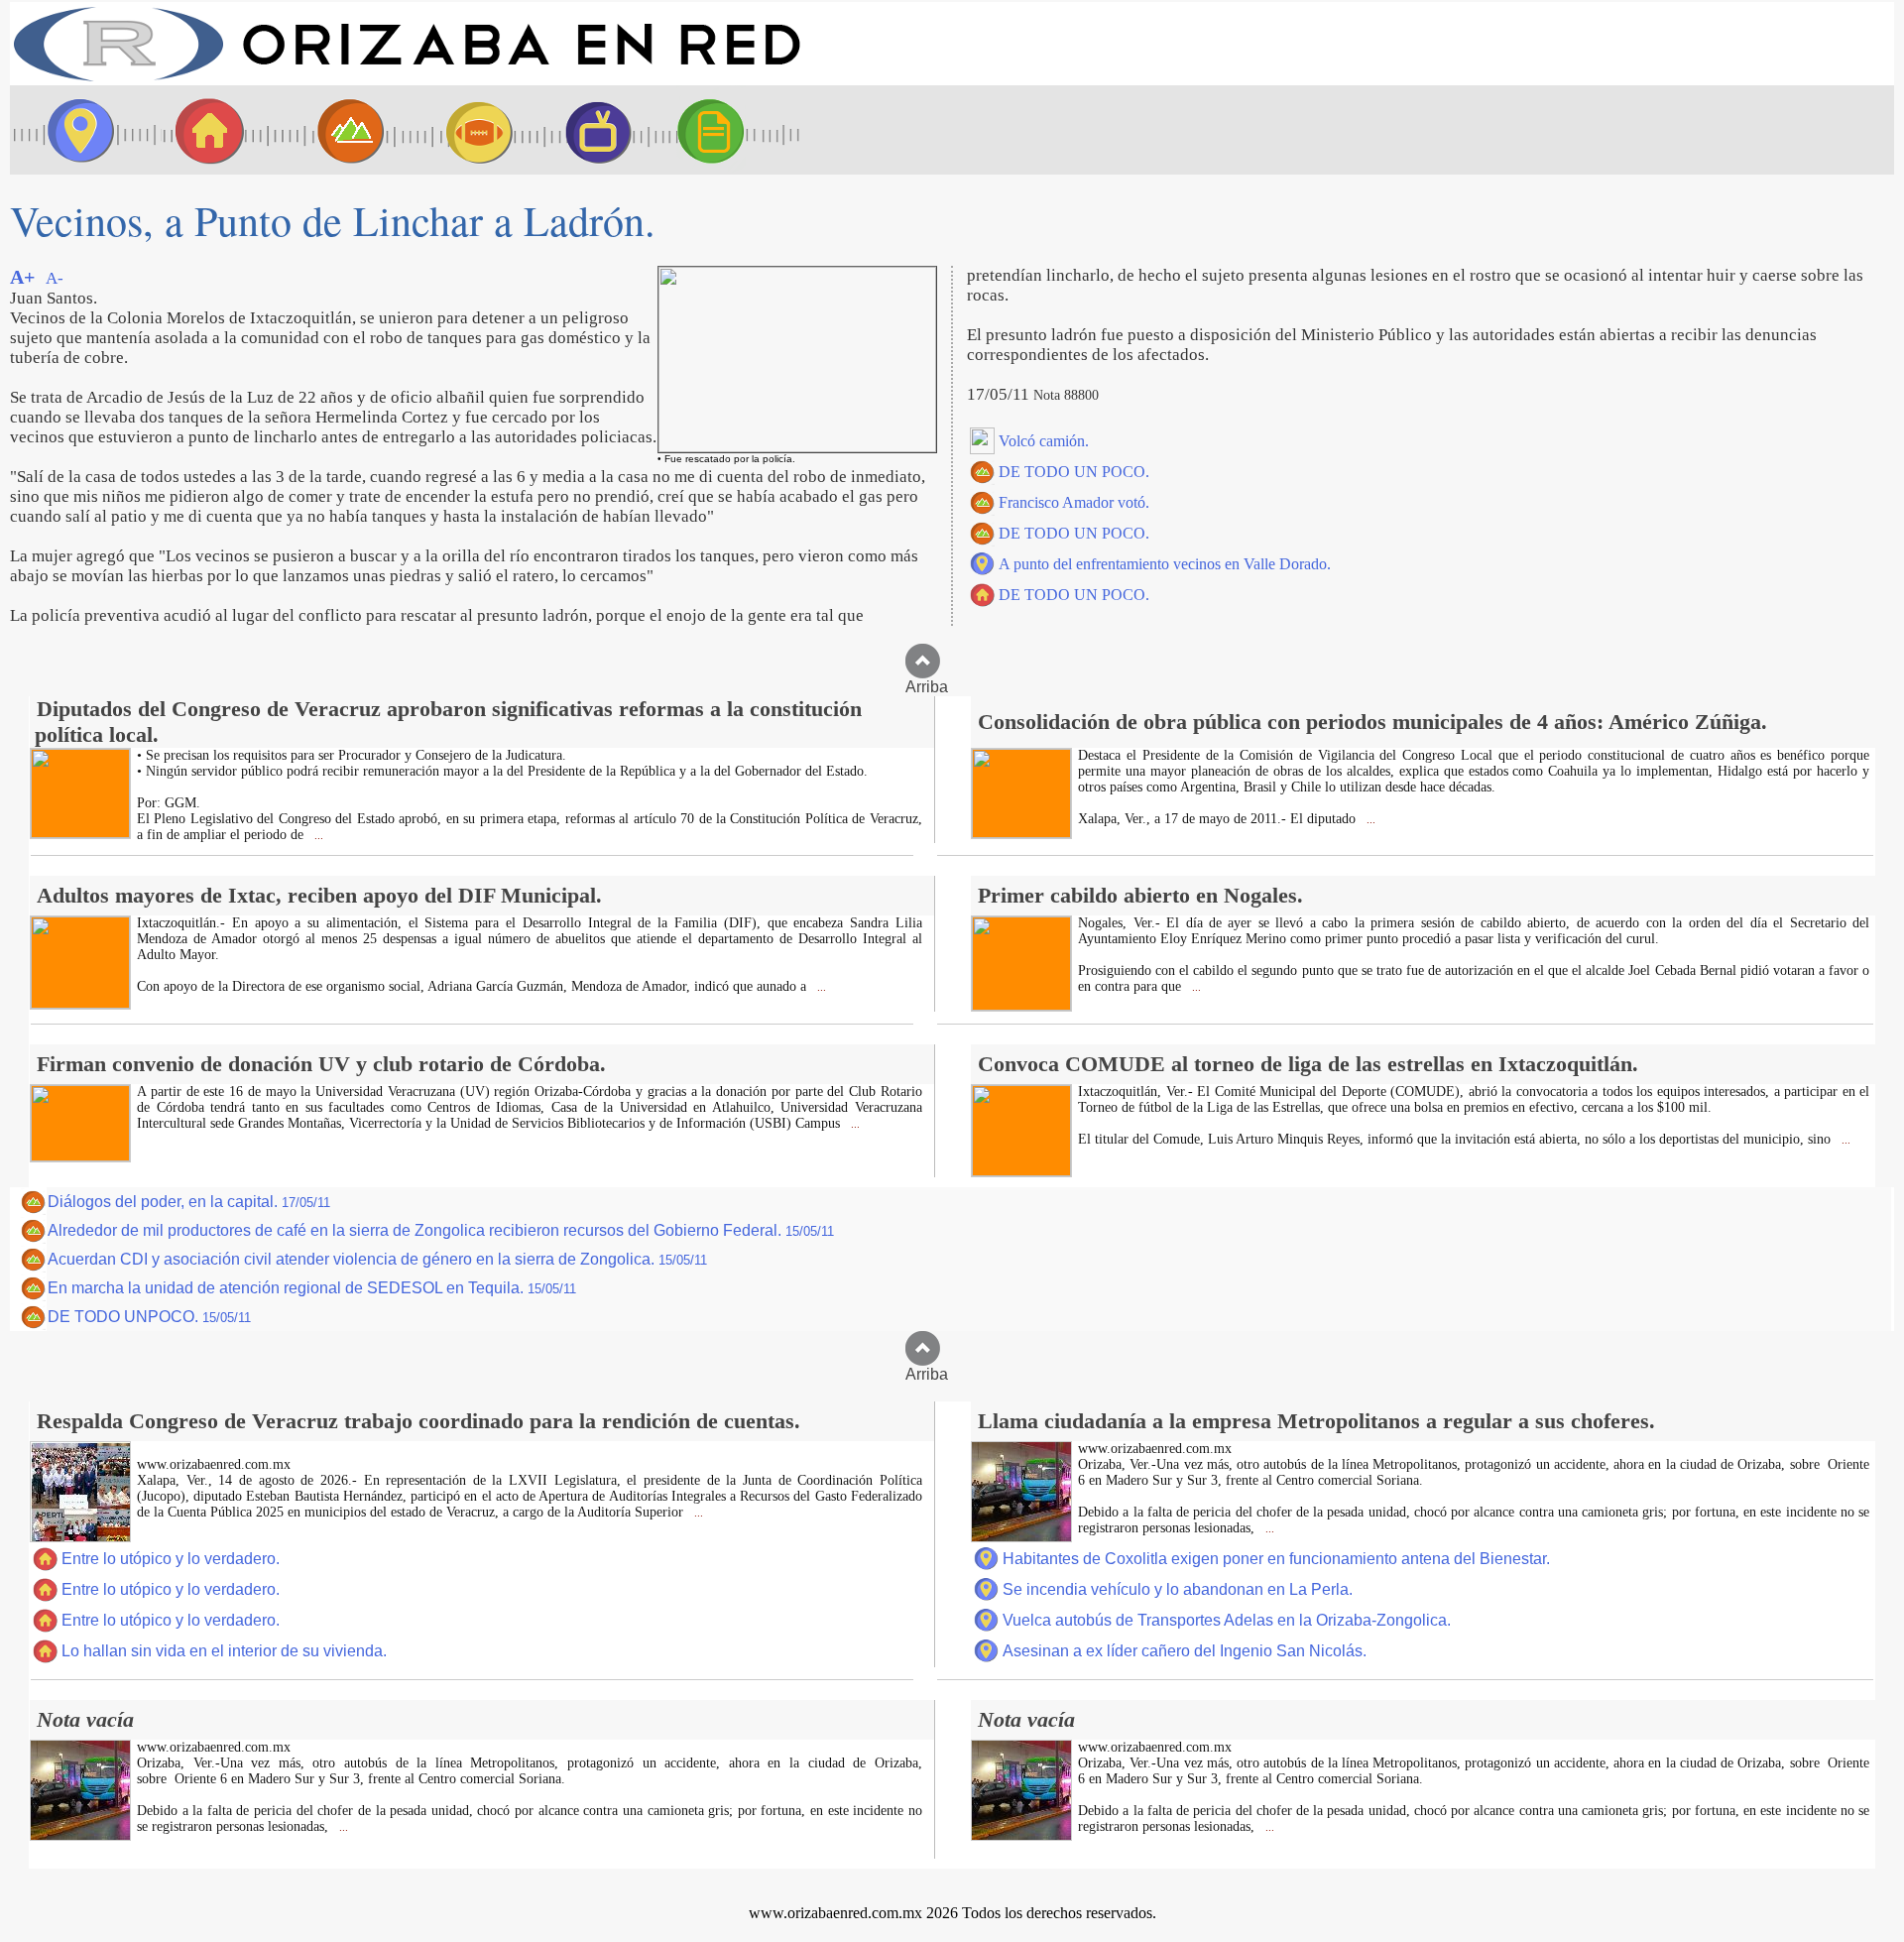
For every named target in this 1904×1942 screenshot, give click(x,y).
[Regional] (332, 130)
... (317, 836)
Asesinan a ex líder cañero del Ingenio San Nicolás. (1185, 1651)
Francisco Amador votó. (1074, 502)
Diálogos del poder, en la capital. (189, 1202)
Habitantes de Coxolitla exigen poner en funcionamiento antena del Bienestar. (1276, 1559)
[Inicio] (407, 80)
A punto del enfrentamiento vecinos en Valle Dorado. (1165, 564)
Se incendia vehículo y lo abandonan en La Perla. (1178, 1589)
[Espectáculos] (590, 130)
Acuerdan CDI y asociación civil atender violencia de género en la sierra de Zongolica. (377, 1259)
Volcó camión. (1044, 441)
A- (55, 278)
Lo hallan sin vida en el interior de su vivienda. (224, 1651)
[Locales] (203, 130)
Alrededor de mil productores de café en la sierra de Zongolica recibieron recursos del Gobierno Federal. (441, 1230)
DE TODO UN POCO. (1074, 472)
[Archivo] (729, 130)
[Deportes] (461, 130)
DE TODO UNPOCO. (149, 1317)
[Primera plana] (74, 130)
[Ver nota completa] (80, 833)
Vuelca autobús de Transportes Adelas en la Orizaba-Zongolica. (1227, 1620)
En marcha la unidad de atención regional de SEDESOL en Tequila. (312, 1288)
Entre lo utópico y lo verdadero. (171, 1559)
